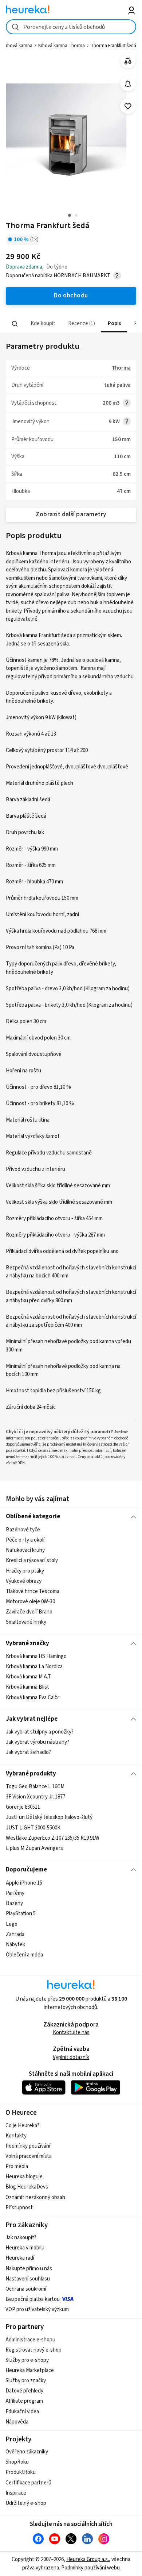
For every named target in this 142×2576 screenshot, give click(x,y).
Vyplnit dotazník (71, 2057)
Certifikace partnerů (28, 2483)
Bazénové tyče (23, 1530)
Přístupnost (19, 2208)
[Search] (15, 324)
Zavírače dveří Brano (29, 1612)
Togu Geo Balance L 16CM (35, 1787)
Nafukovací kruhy (25, 1550)
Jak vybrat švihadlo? (28, 1752)
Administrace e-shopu (30, 2340)
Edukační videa (22, 2412)
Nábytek (15, 1944)
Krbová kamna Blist (27, 1687)
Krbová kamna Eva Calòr (33, 1698)
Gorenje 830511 (23, 1807)
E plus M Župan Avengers (34, 1848)
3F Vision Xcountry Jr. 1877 (35, 1797)
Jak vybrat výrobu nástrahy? (38, 1742)
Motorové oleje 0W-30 (30, 1602)
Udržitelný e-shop (26, 2503)
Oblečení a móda (24, 1954)
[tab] (42, 324)
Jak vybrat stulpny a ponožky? (40, 1732)
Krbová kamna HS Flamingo (36, 1656)
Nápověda (17, 2422)
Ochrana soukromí (26, 2289)
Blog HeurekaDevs (27, 2187)
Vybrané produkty (31, 1774)
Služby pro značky (26, 2381)
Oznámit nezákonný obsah (35, 2197)
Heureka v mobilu (25, 2248)
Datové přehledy (24, 2391)
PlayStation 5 (21, 1914)
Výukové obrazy (24, 1581)
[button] (42, 324)
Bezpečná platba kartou (33, 2299)
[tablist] (71, 324)
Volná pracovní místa (29, 2156)
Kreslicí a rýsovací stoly (32, 1560)
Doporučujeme (26, 1870)
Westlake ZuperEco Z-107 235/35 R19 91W (53, 1838)
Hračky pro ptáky (25, 1571)
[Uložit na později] (128, 106)
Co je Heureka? (22, 2126)
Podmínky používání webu (90, 2568)
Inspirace (16, 2493)
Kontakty (16, 2136)
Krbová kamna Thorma (62, 46)
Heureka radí (20, 2258)
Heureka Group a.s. (88, 2559)
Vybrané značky (27, 1643)
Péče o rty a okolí (25, 1540)
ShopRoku (17, 2462)
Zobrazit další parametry (71, 514)
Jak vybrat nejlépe (32, 1719)
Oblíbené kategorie (33, 1516)
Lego (12, 1924)
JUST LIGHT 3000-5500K (33, 1828)
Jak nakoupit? (21, 2238)
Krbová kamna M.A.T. (29, 1677)
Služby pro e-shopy (27, 2360)
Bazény (14, 1903)
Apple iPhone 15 (24, 1883)
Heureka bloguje (24, 2177)
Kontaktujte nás (71, 2033)
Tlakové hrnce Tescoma (33, 1591)
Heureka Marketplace (30, 2370)
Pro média (17, 2166)
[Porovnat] (128, 61)
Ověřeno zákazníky (27, 2452)
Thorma (121, 368)
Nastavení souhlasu (28, 2279)
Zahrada (15, 1934)
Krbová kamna (18, 46)
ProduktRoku (21, 2472)
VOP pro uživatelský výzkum (37, 2309)
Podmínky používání (28, 2146)
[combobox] (71, 27)
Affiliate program (24, 2401)
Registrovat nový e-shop (33, 2350)
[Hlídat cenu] (128, 84)
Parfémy (15, 1893)
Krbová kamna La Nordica (34, 1667)
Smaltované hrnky (26, 1622)
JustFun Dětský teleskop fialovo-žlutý (49, 1818)
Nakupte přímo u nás (29, 2269)
